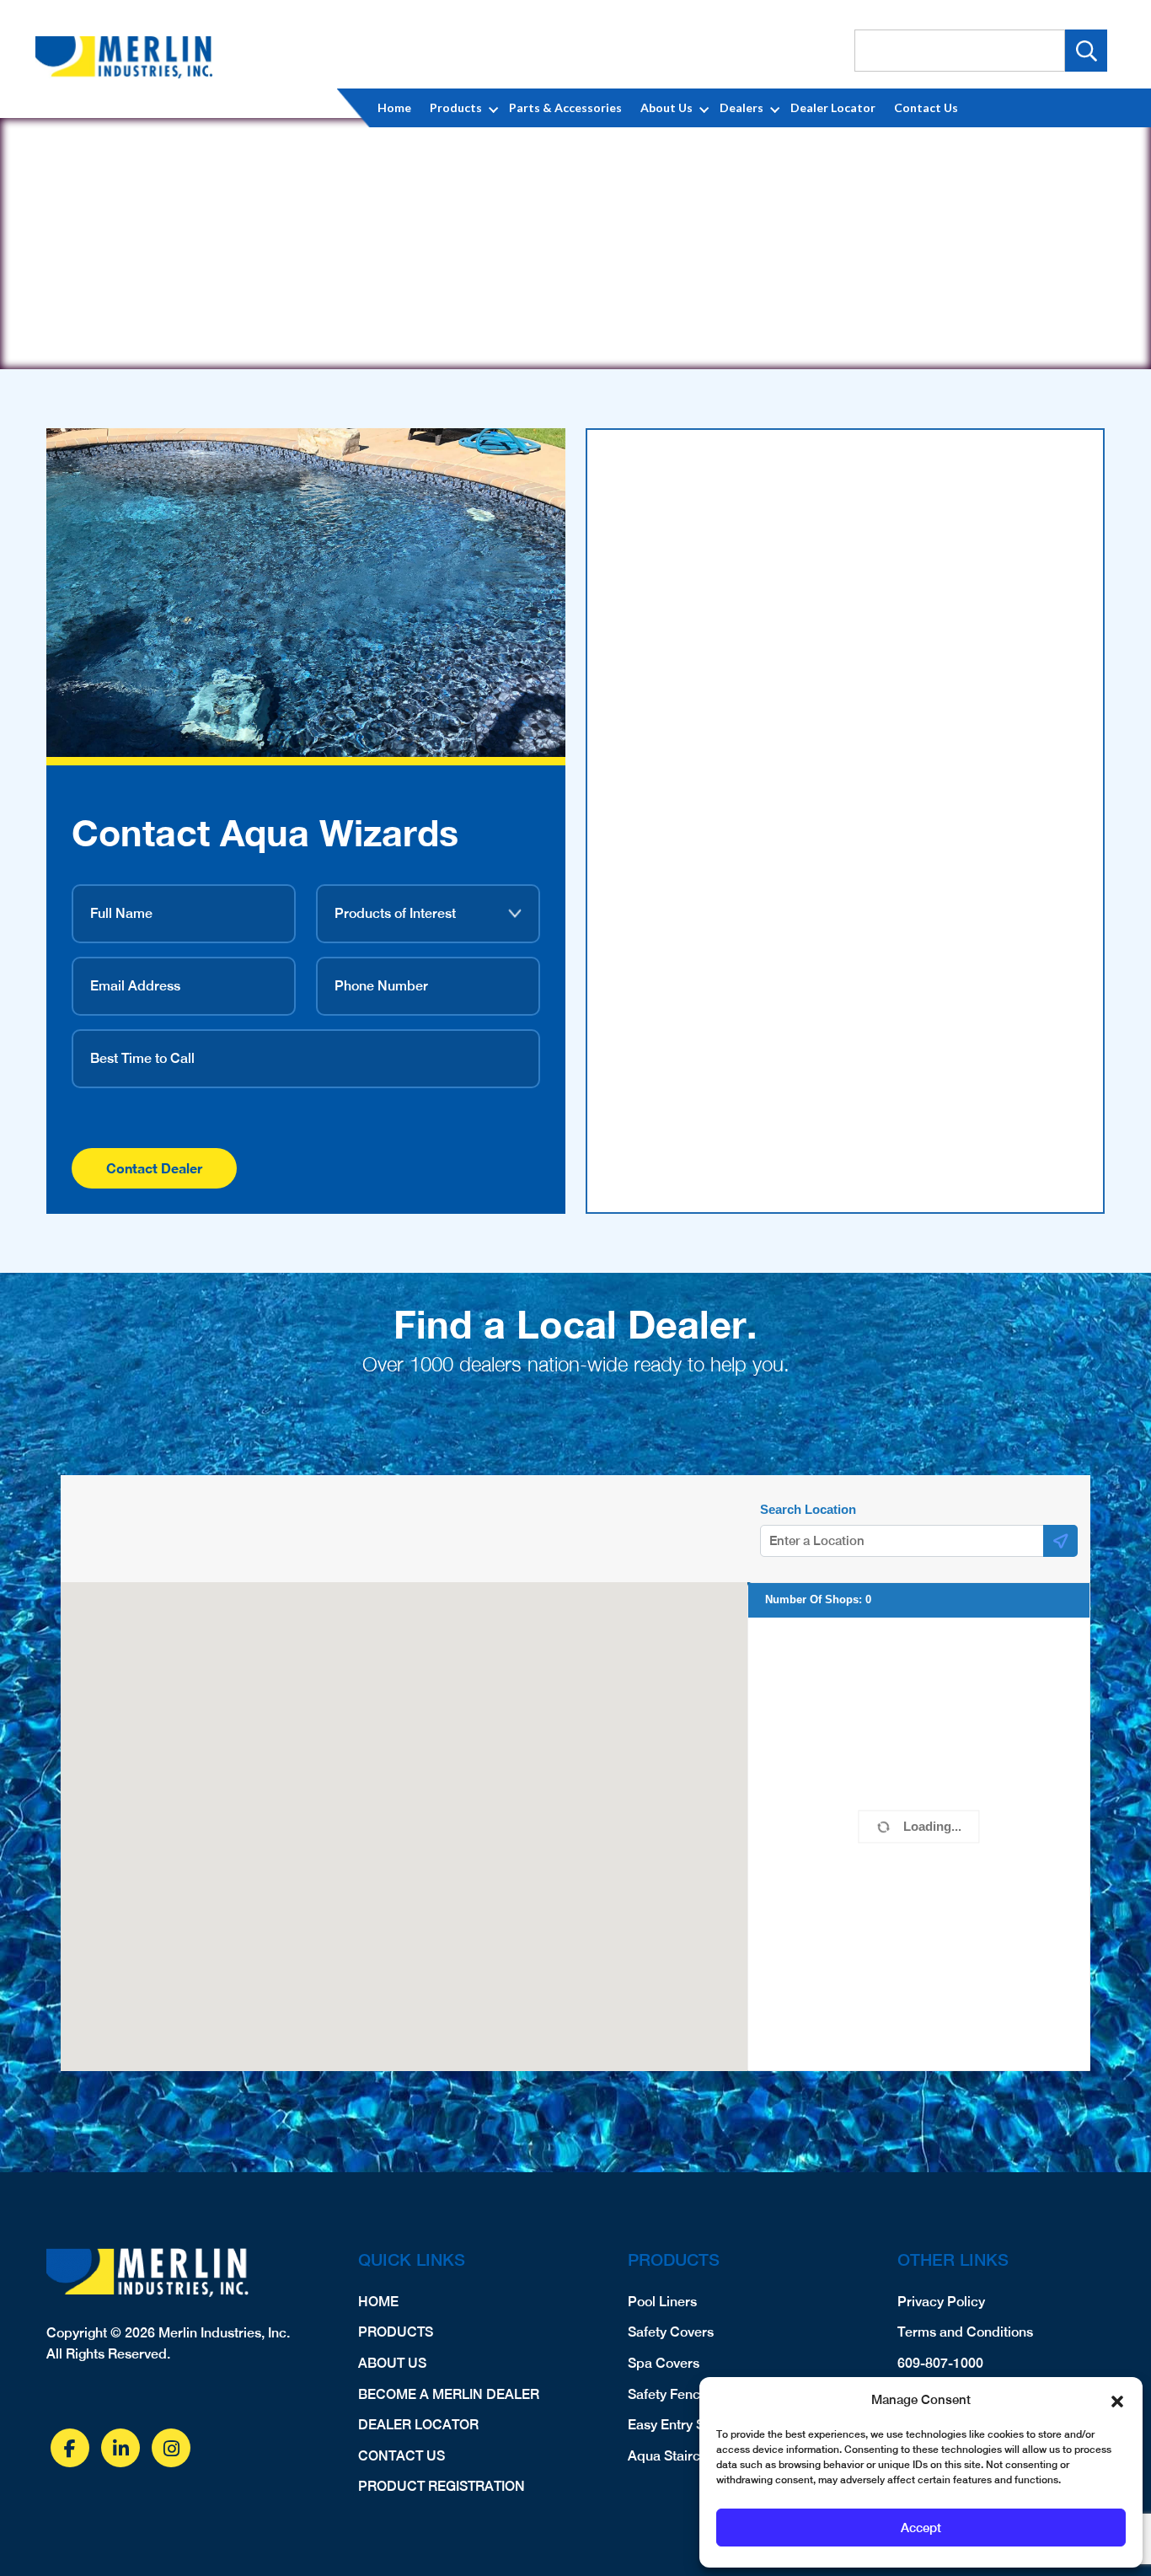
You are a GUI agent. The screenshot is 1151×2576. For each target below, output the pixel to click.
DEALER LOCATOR (418, 2425)
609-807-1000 (940, 2363)
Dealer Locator (833, 107)
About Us (667, 107)
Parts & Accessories (565, 107)
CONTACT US (402, 2456)
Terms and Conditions (965, 2332)
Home (394, 107)
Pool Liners (662, 2302)
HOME (378, 2302)
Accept (921, 2528)
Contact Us (926, 107)
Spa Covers (664, 2363)
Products (456, 107)
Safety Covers (671, 2332)
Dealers (741, 107)
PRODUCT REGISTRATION (442, 2486)
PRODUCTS (396, 2332)
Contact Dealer (154, 1168)
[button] (1117, 2400)
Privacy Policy (941, 2302)
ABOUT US (392, 2363)
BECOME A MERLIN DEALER (449, 2394)
